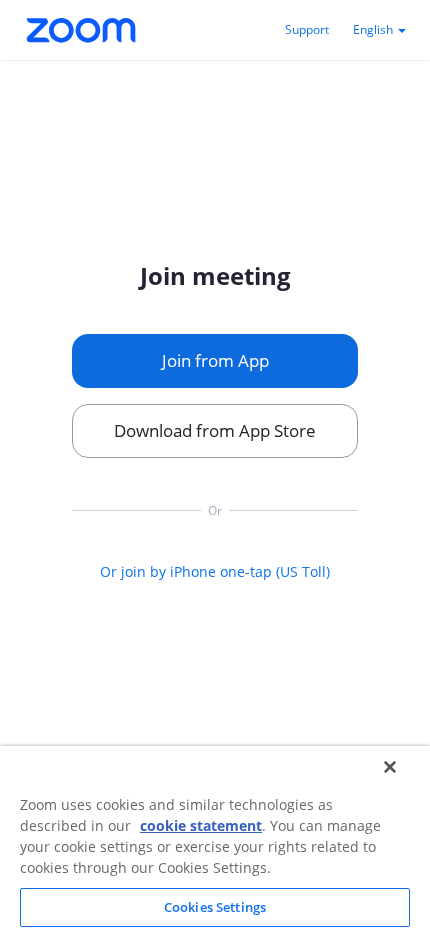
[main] (215, 419)
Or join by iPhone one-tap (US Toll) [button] (215, 571)
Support (307, 29)
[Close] (390, 767)
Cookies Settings (215, 907)
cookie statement (201, 825)
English (374, 29)
